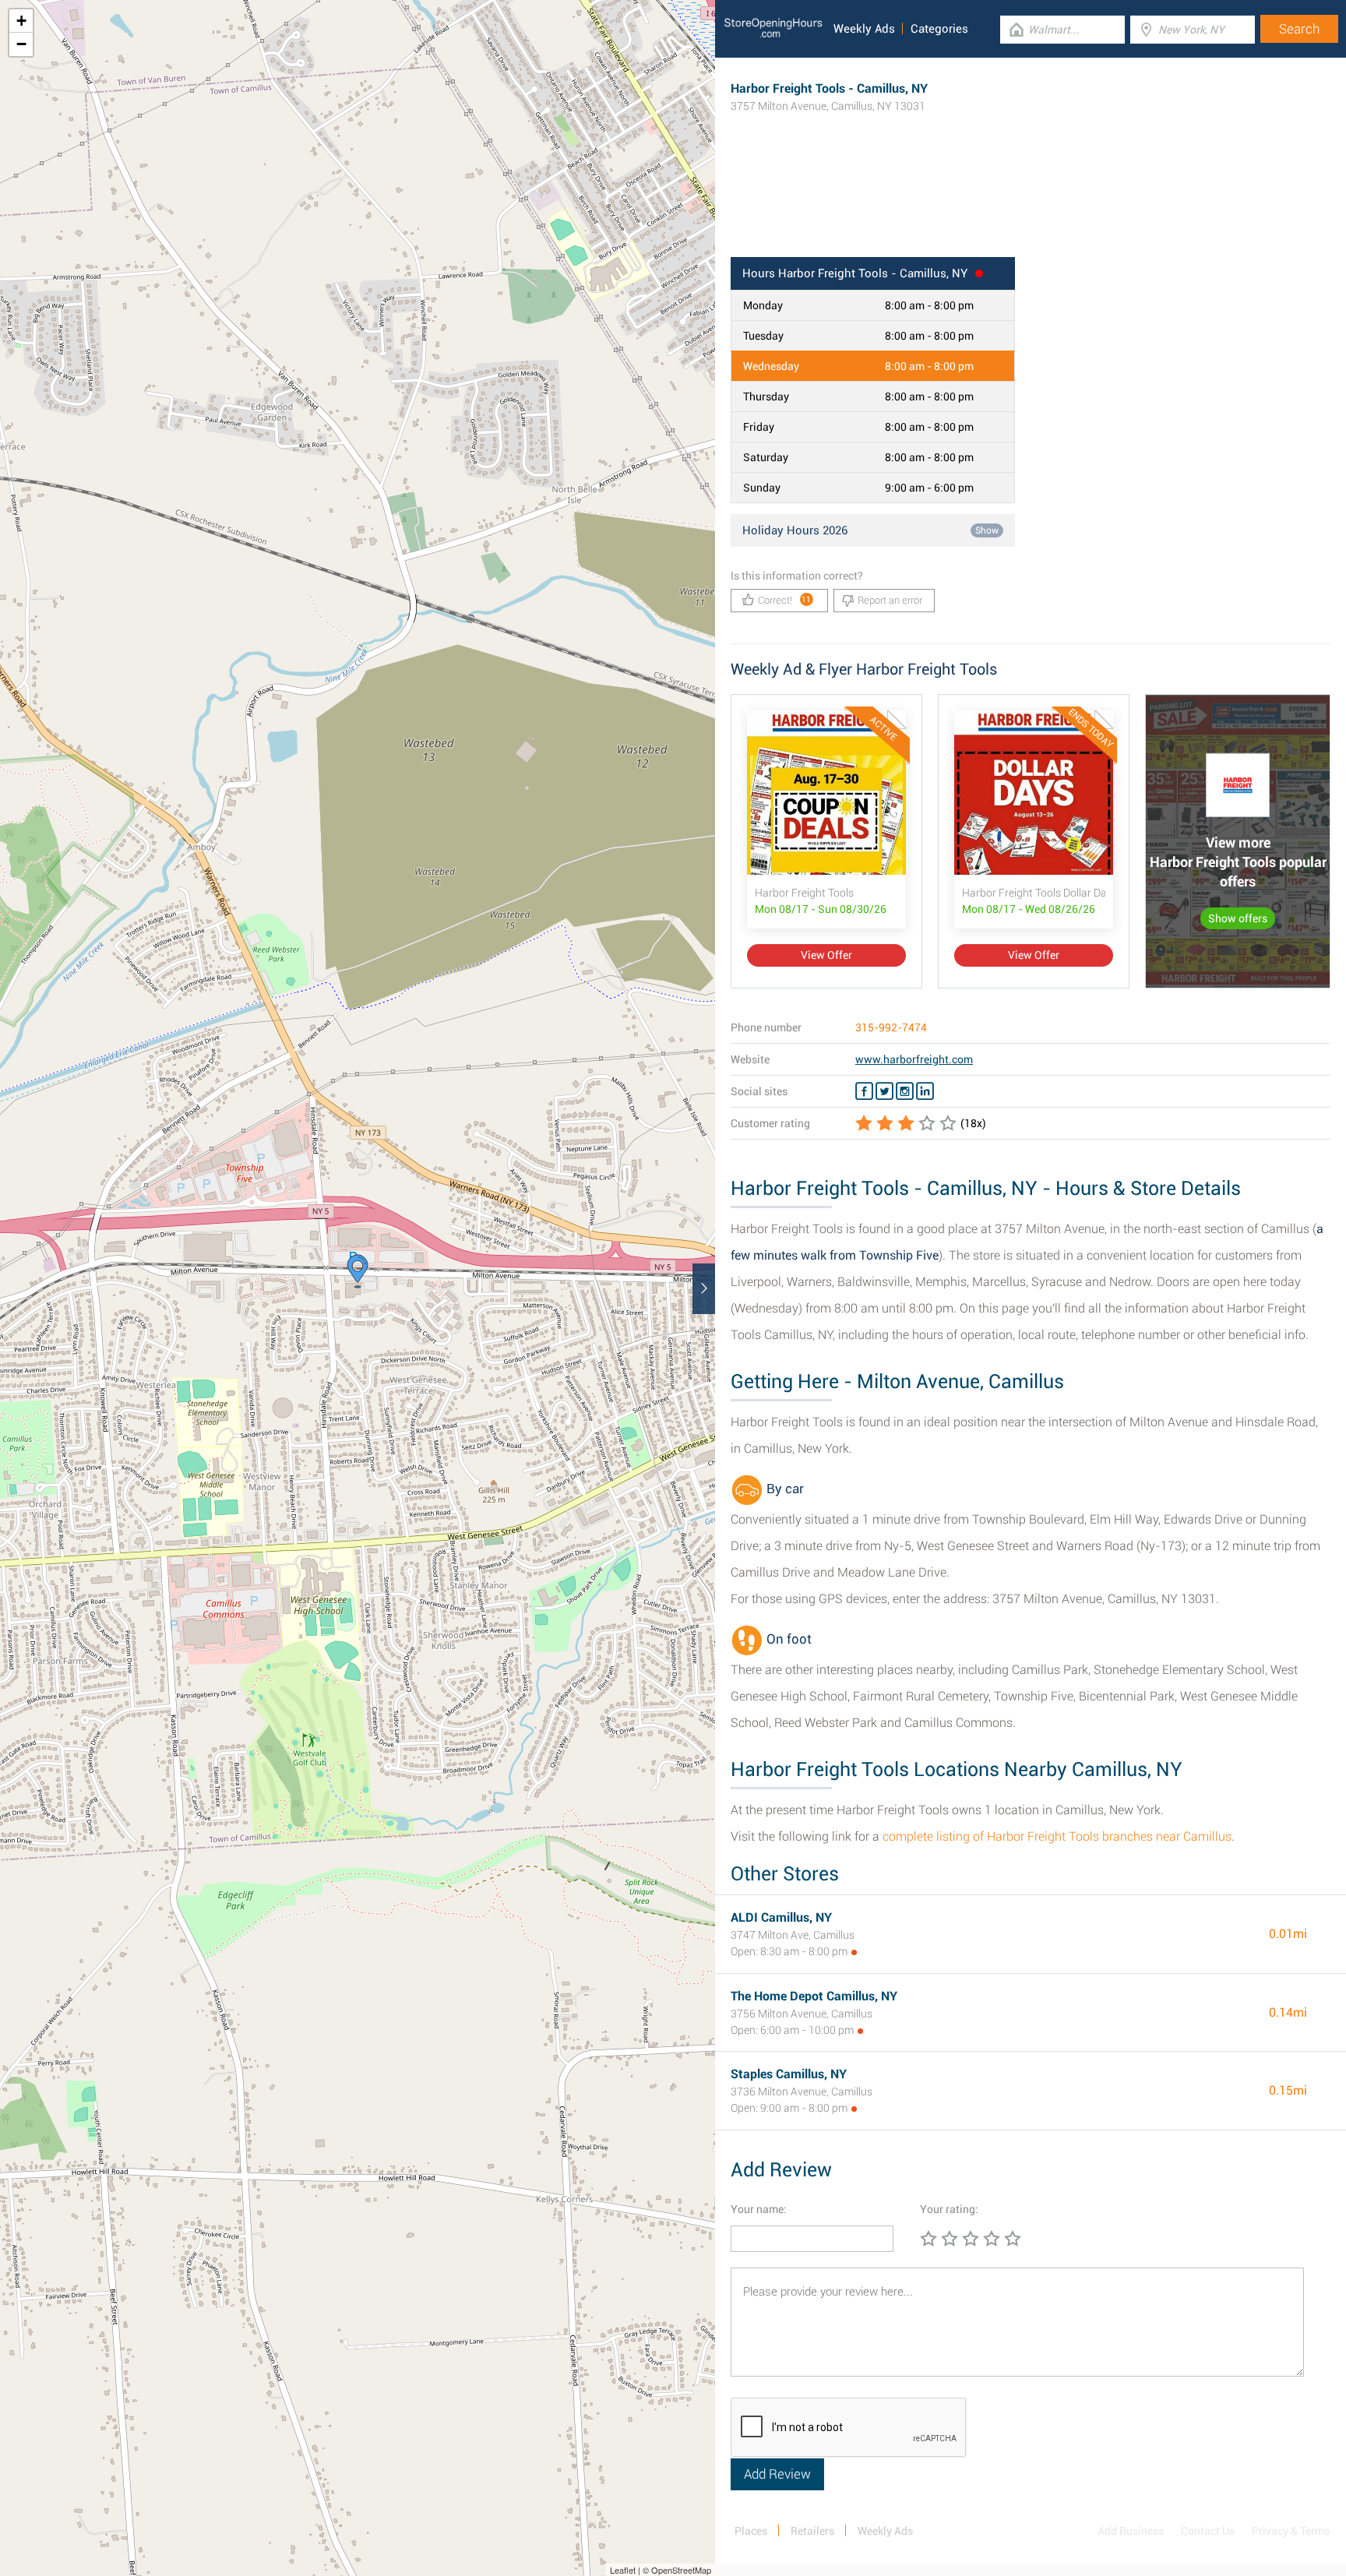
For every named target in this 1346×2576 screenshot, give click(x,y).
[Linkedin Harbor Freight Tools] (925, 1091)
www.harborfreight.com (914, 1059)
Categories (939, 29)
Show (987, 530)
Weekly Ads (864, 29)
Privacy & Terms (1291, 2531)
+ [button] (21, 21)
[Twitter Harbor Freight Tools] (884, 1091)
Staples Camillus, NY (789, 2074)
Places (751, 2531)
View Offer (826, 955)
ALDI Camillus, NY (781, 1917)
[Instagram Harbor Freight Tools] (905, 1091)
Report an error (890, 600)
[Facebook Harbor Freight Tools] (864, 1091)
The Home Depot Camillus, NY (814, 1996)
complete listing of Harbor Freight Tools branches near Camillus (1057, 1836)
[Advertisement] (1031, 206)
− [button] (21, 44)
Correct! (785, 600)
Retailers (812, 2531)
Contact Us (1208, 2531)
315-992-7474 (891, 1027)
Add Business (1131, 2531)
